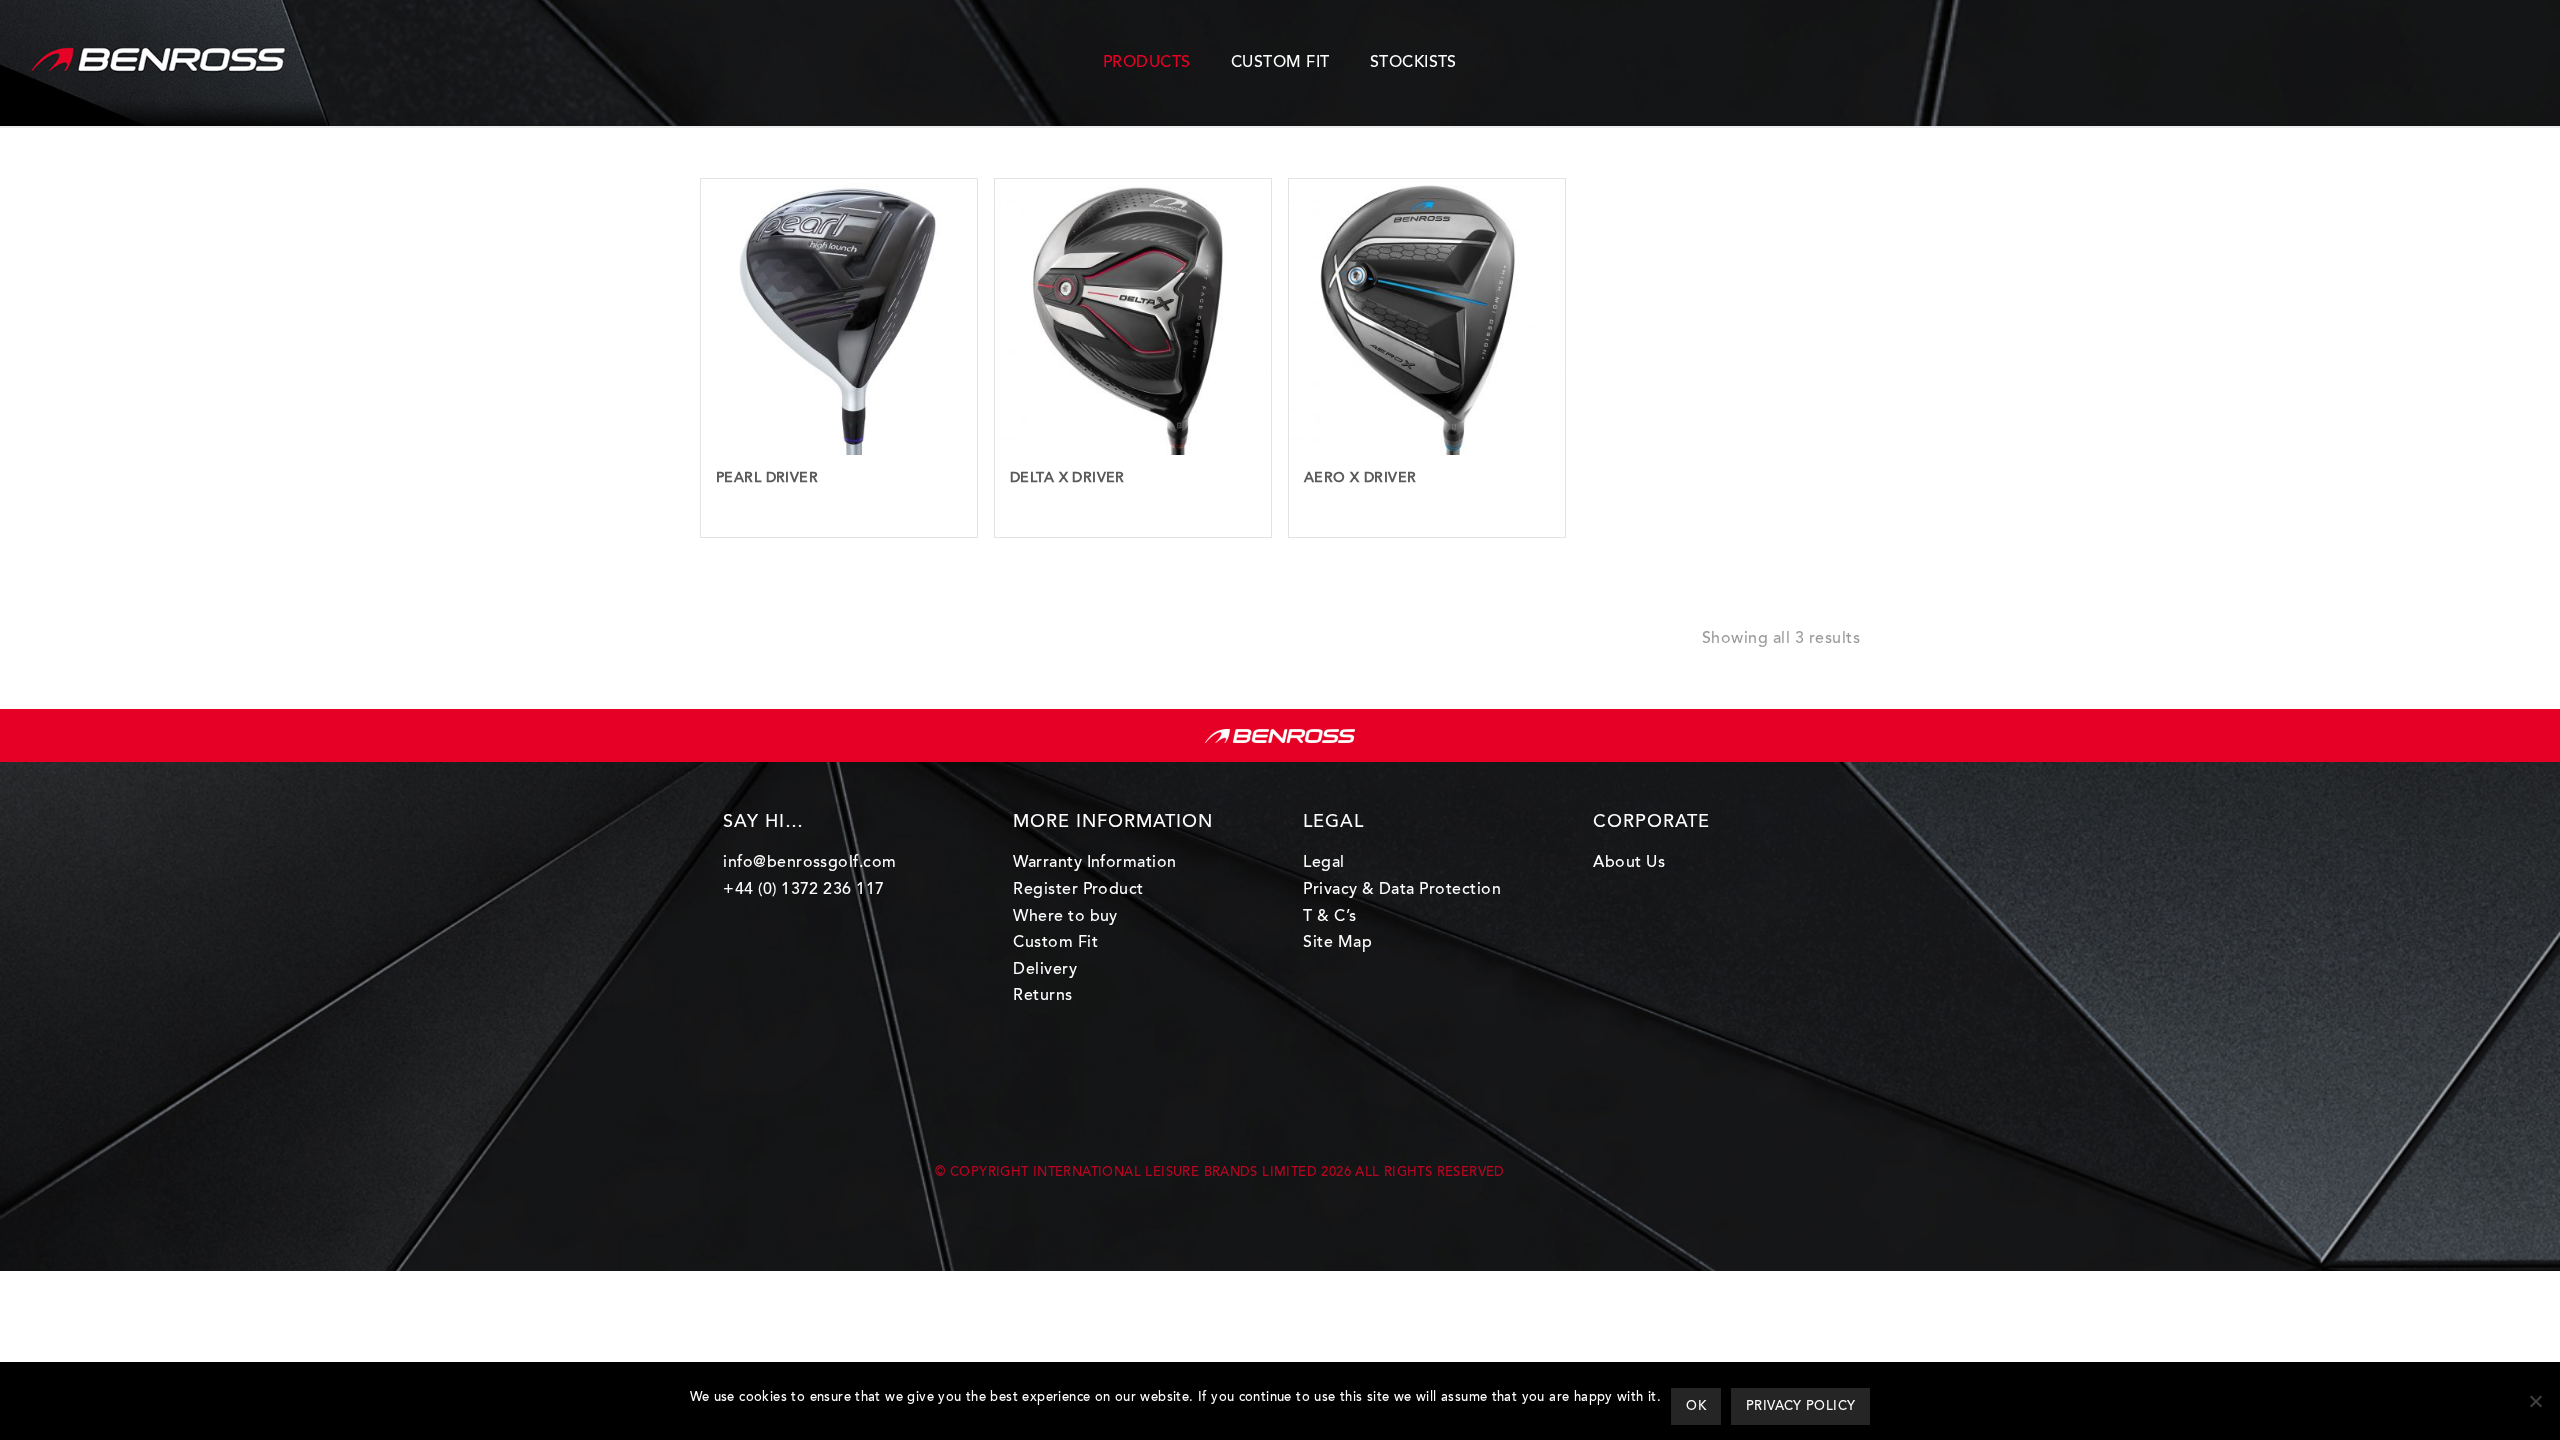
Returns (1042, 996)
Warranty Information (1095, 863)
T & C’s (1329, 917)
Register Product (1078, 890)
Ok (1696, 1406)
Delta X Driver (1067, 479)
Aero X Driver (1360, 479)
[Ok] (2535, 1401)
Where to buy (1065, 917)
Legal (1323, 863)
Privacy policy (1800, 1406)
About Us (1629, 863)
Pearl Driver (767, 479)
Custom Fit (1055, 943)
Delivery (1045, 970)
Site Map (1337, 943)
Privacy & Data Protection (1402, 890)
